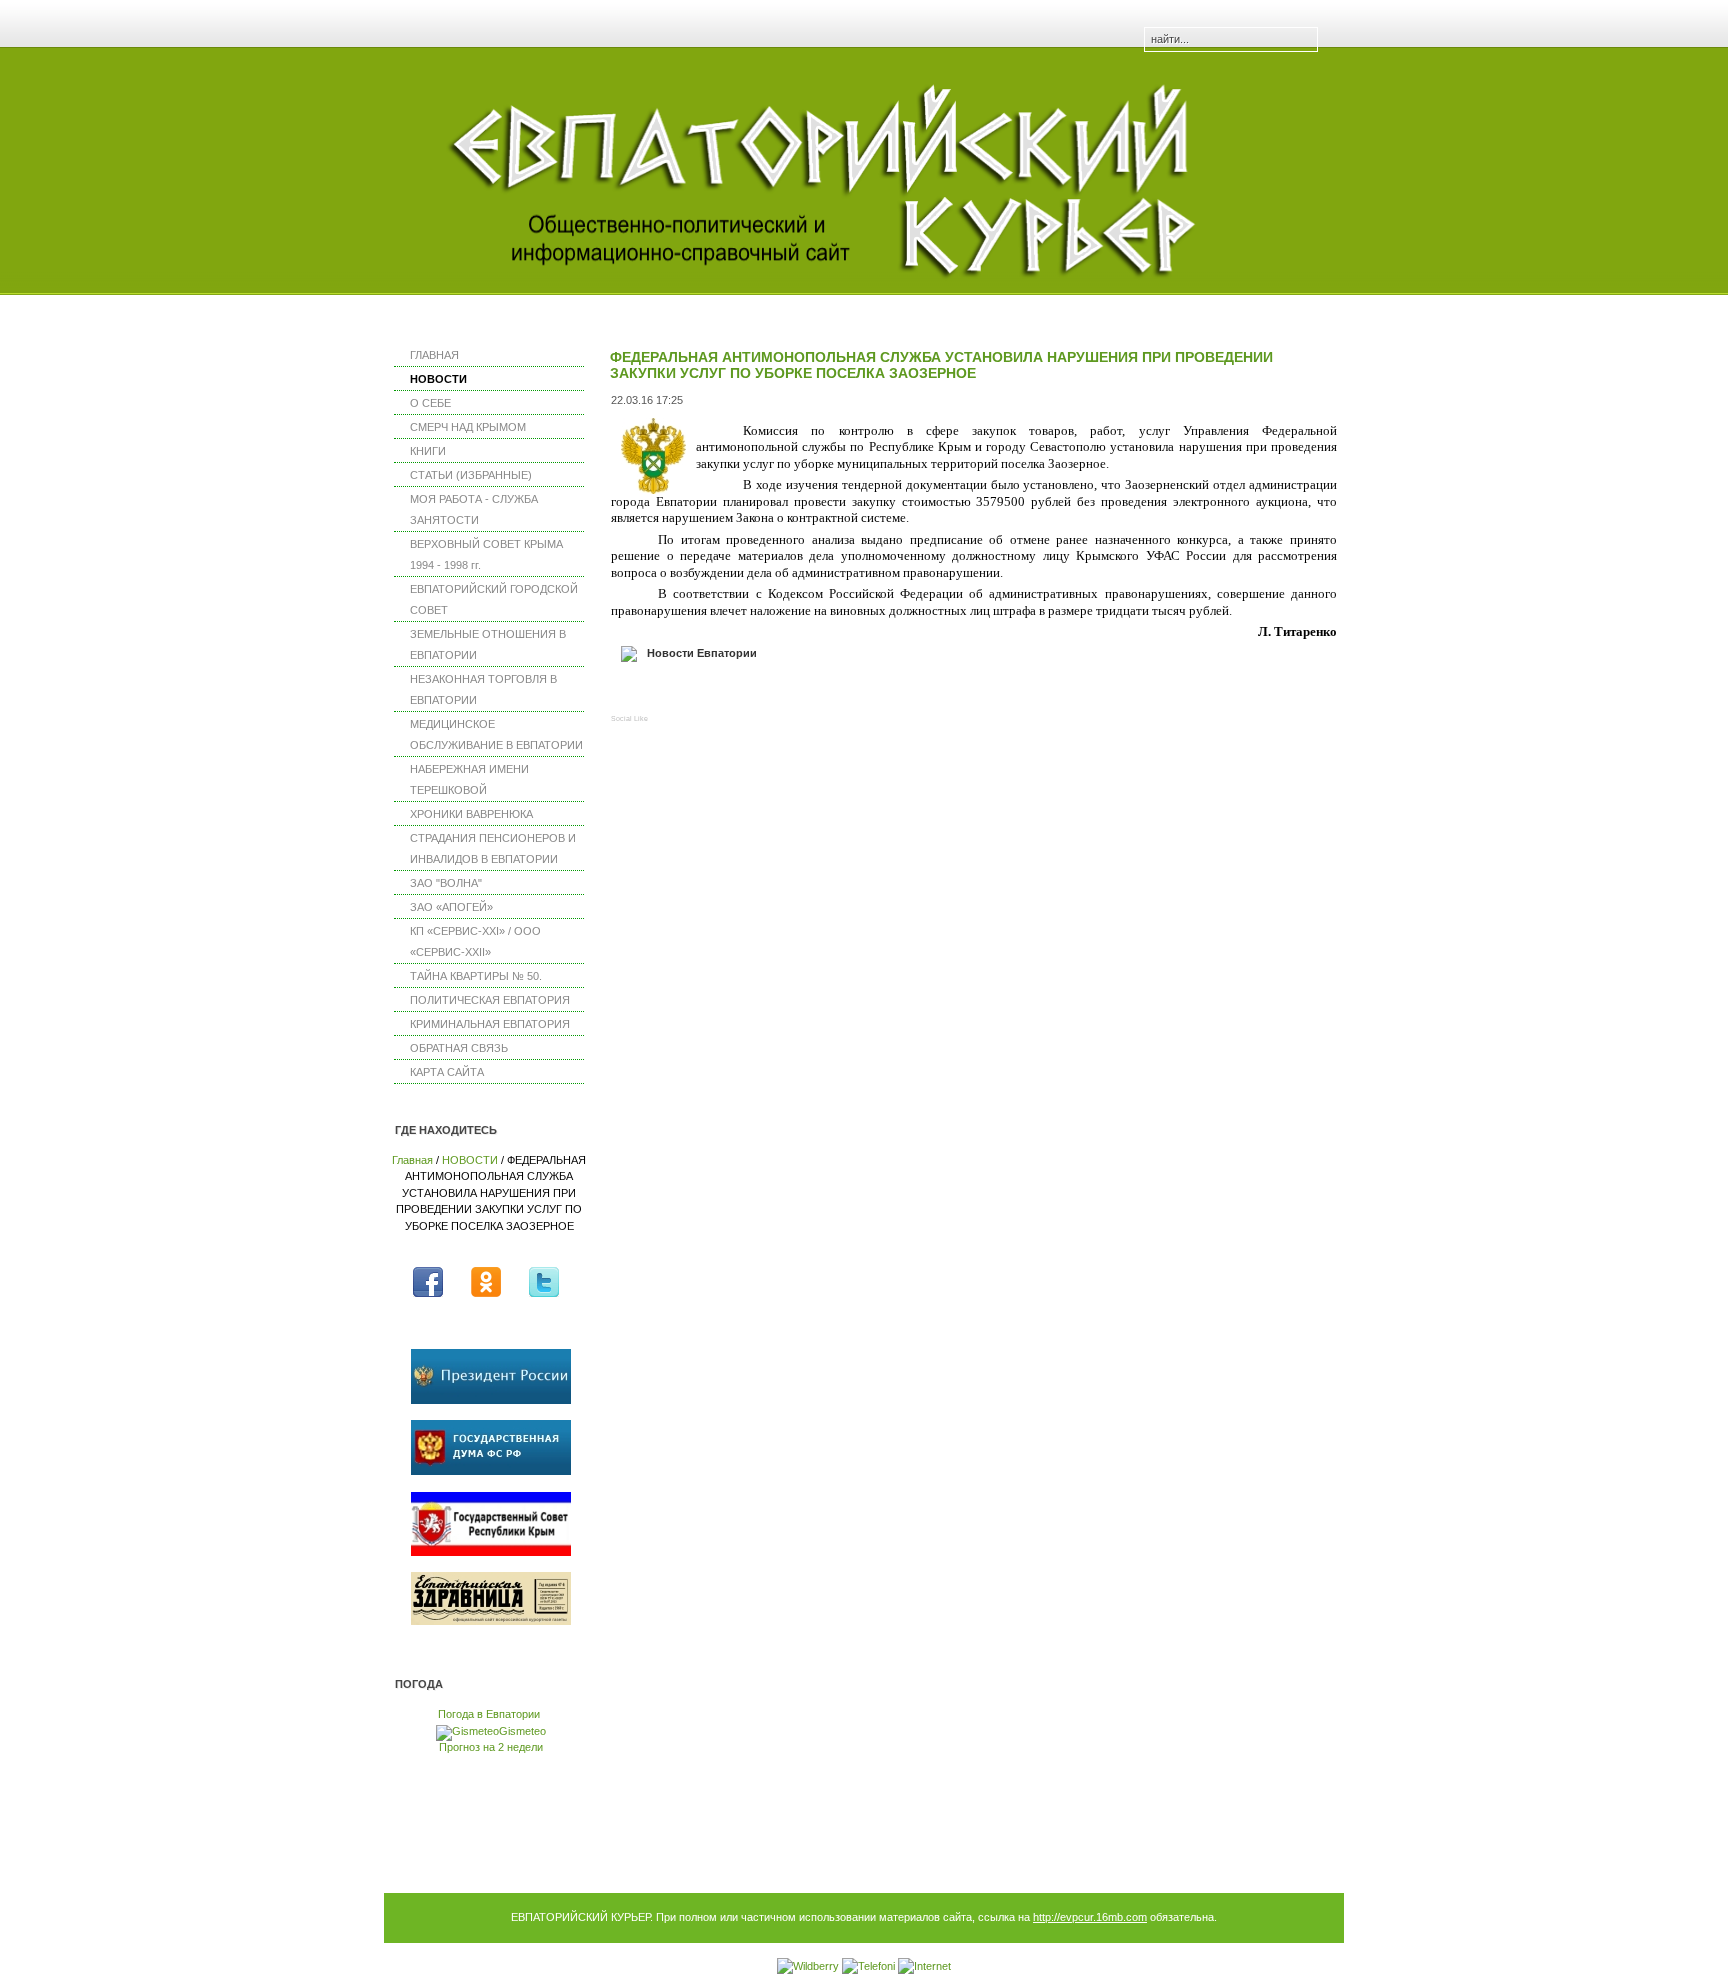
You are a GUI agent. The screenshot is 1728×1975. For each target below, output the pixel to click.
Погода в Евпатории (489, 1714)
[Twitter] (699, 694)
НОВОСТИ (470, 1160)
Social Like (629, 718)
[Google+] (763, 694)
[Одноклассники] (731, 694)
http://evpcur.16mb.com (1090, 1917)
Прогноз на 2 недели (491, 1747)
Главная (412, 1160)
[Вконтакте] (667, 694)
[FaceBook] (635, 694)
